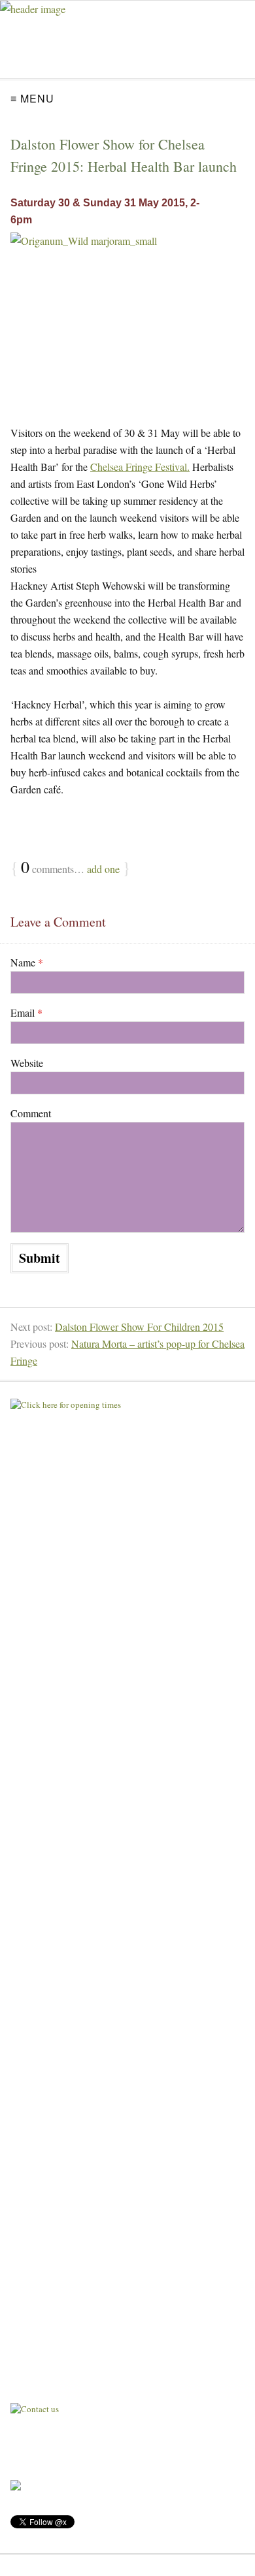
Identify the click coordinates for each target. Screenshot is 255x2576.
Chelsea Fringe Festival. (140, 467)
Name (27, 962)
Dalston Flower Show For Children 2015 (139, 1327)
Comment (31, 1113)
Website (27, 1063)
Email (26, 1012)
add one (103, 869)
